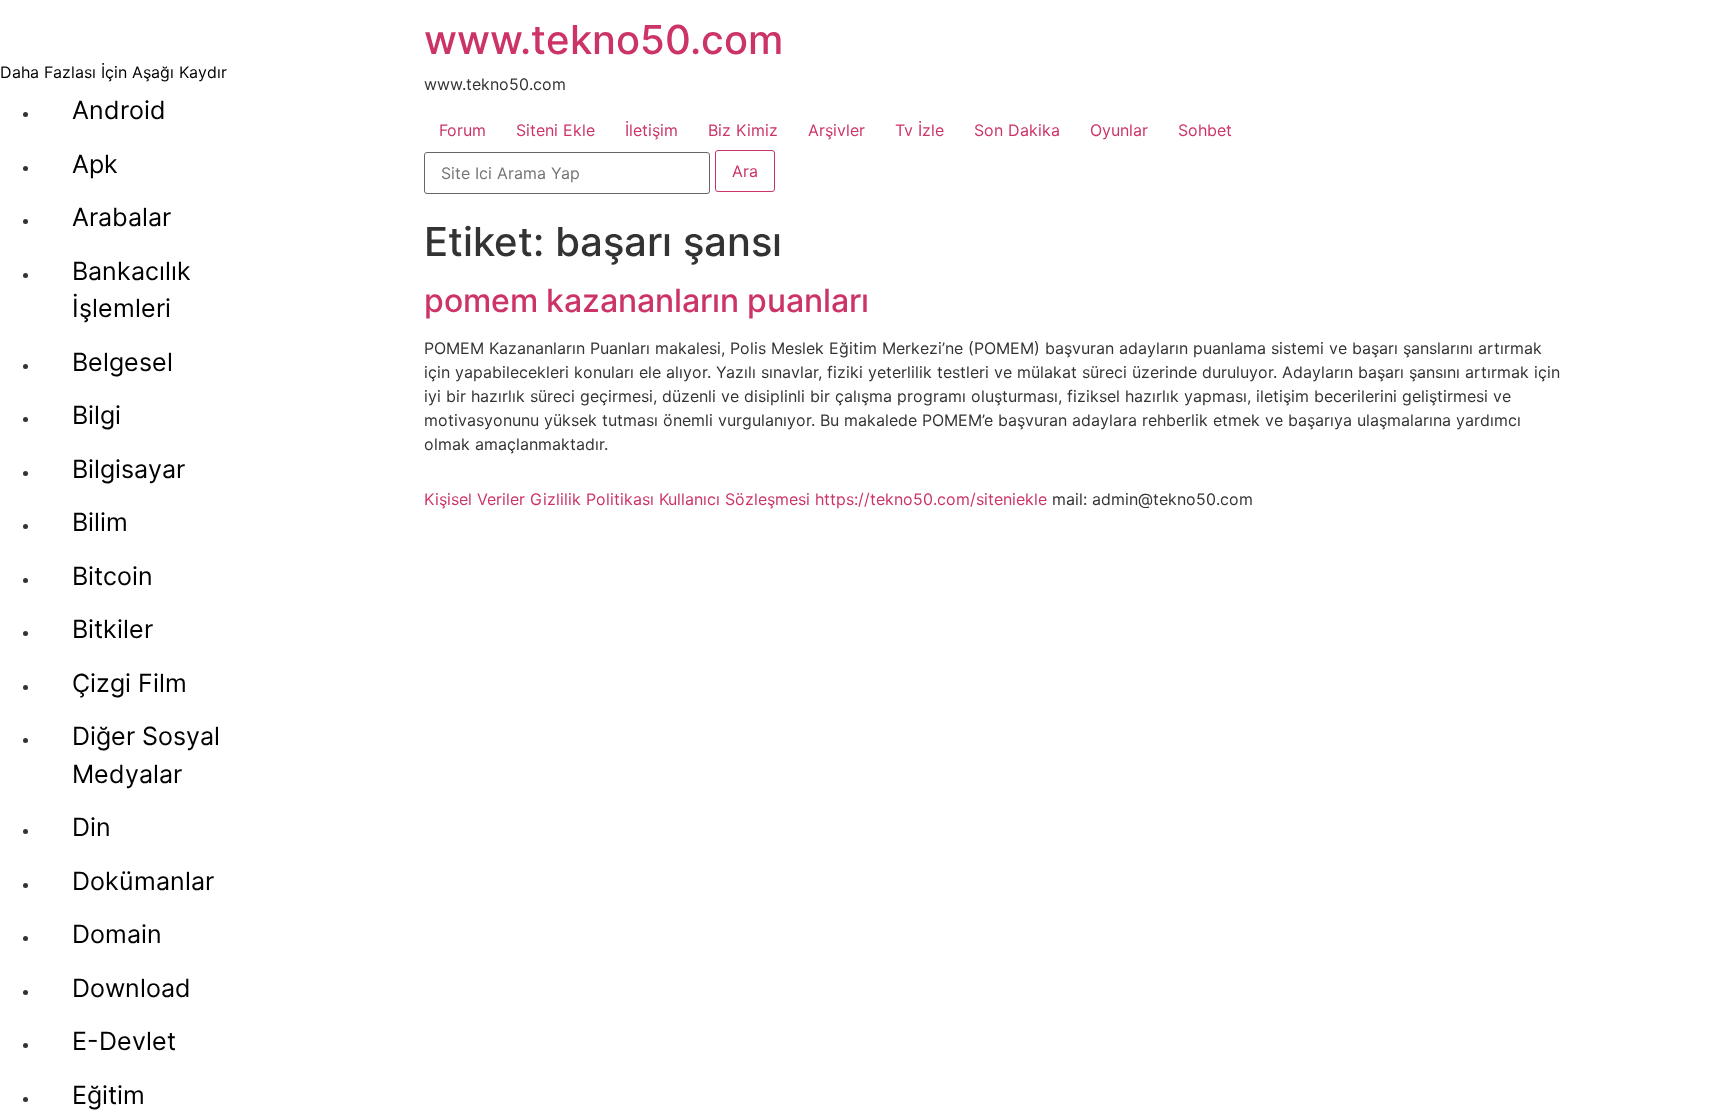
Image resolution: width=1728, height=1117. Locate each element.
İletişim (651, 130)
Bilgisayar (128, 469)
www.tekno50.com (603, 39)
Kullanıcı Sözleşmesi (734, 499)
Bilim (100, 522)
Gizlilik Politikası (592, 499)
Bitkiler (112, 629)
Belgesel (122, 362)
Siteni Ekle (555, 130)
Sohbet (1205, 130)
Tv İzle (919, 130)
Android (119, 110)
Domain (117, 934)
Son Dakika (1017, 130)
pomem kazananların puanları (646, 300)
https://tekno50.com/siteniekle (931, 499)
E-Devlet (124, 1041)
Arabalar (121, 217)
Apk (95, 164)
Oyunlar (1119, 130)
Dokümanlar (143, 881)
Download (131, 988)
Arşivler (836, 130)
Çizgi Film (129, 683)
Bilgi (96, 415)
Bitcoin (112, 576)
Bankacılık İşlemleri (131, 290)
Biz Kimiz (743, 130)
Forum (462, 130)
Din (91, 827)
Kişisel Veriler (474, 499)
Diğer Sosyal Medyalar (146, 755)
